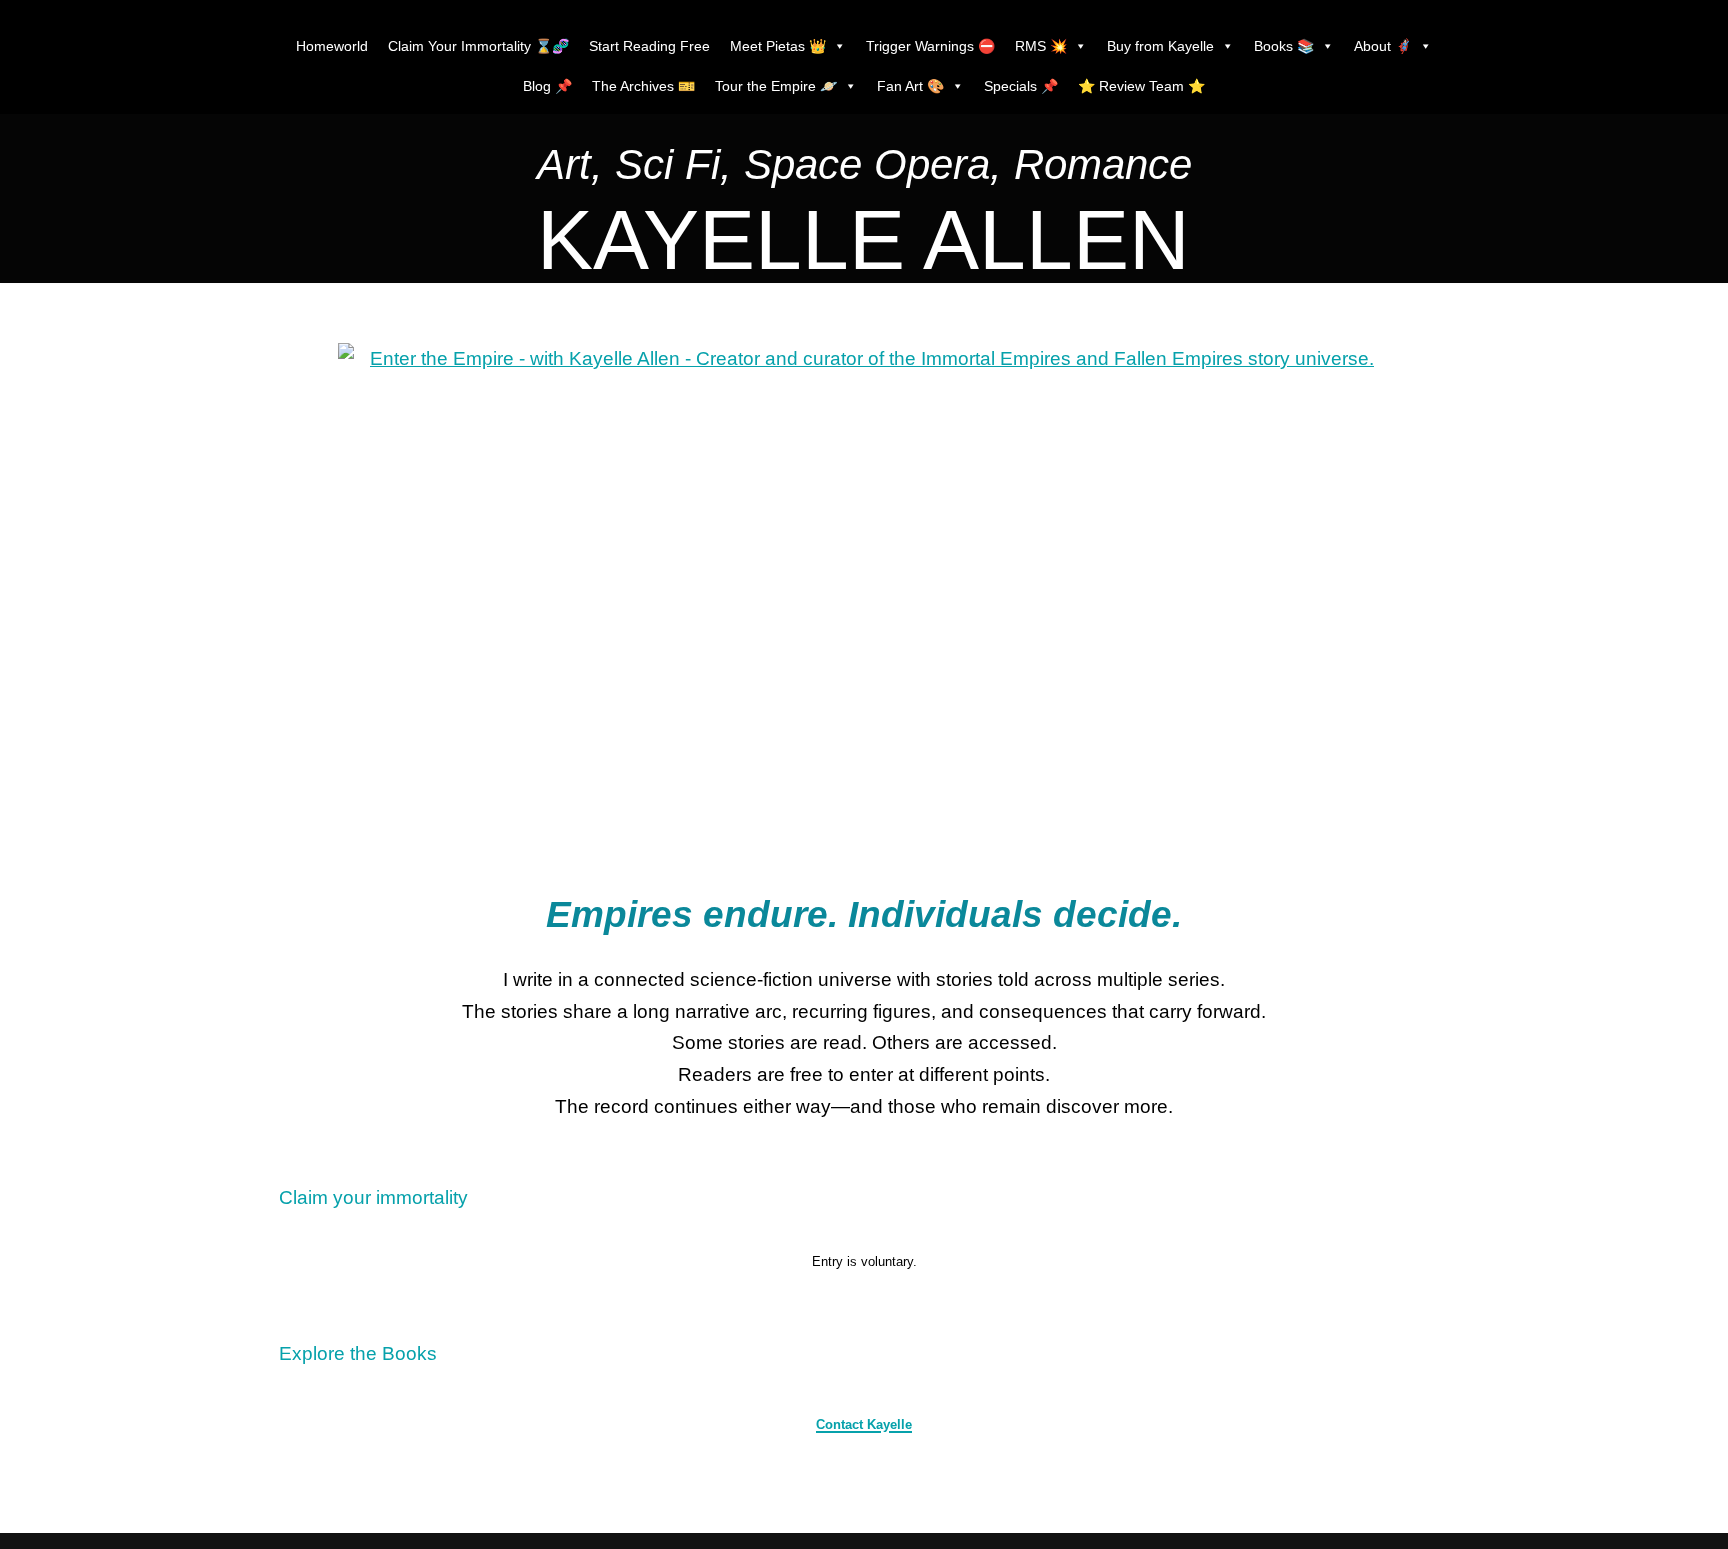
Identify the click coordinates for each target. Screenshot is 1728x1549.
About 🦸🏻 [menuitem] (1383, 46)
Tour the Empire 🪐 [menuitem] (776, 86)
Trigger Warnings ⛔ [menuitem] (930, 46)
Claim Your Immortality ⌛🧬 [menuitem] (478, 46)
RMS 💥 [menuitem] (1041, 46)
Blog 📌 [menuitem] (547, 86)
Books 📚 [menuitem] (1284, 46)
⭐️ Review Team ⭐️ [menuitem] (1141, 86)
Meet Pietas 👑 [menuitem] (778, 46)
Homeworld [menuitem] (332, 46)
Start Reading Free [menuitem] (649, 46)
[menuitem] (864, 169)
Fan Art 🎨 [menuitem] (910, 86)
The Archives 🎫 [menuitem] (643, 86)
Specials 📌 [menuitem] (1021, 86)
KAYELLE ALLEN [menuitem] (863, 240)
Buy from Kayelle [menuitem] (1160, 46)
